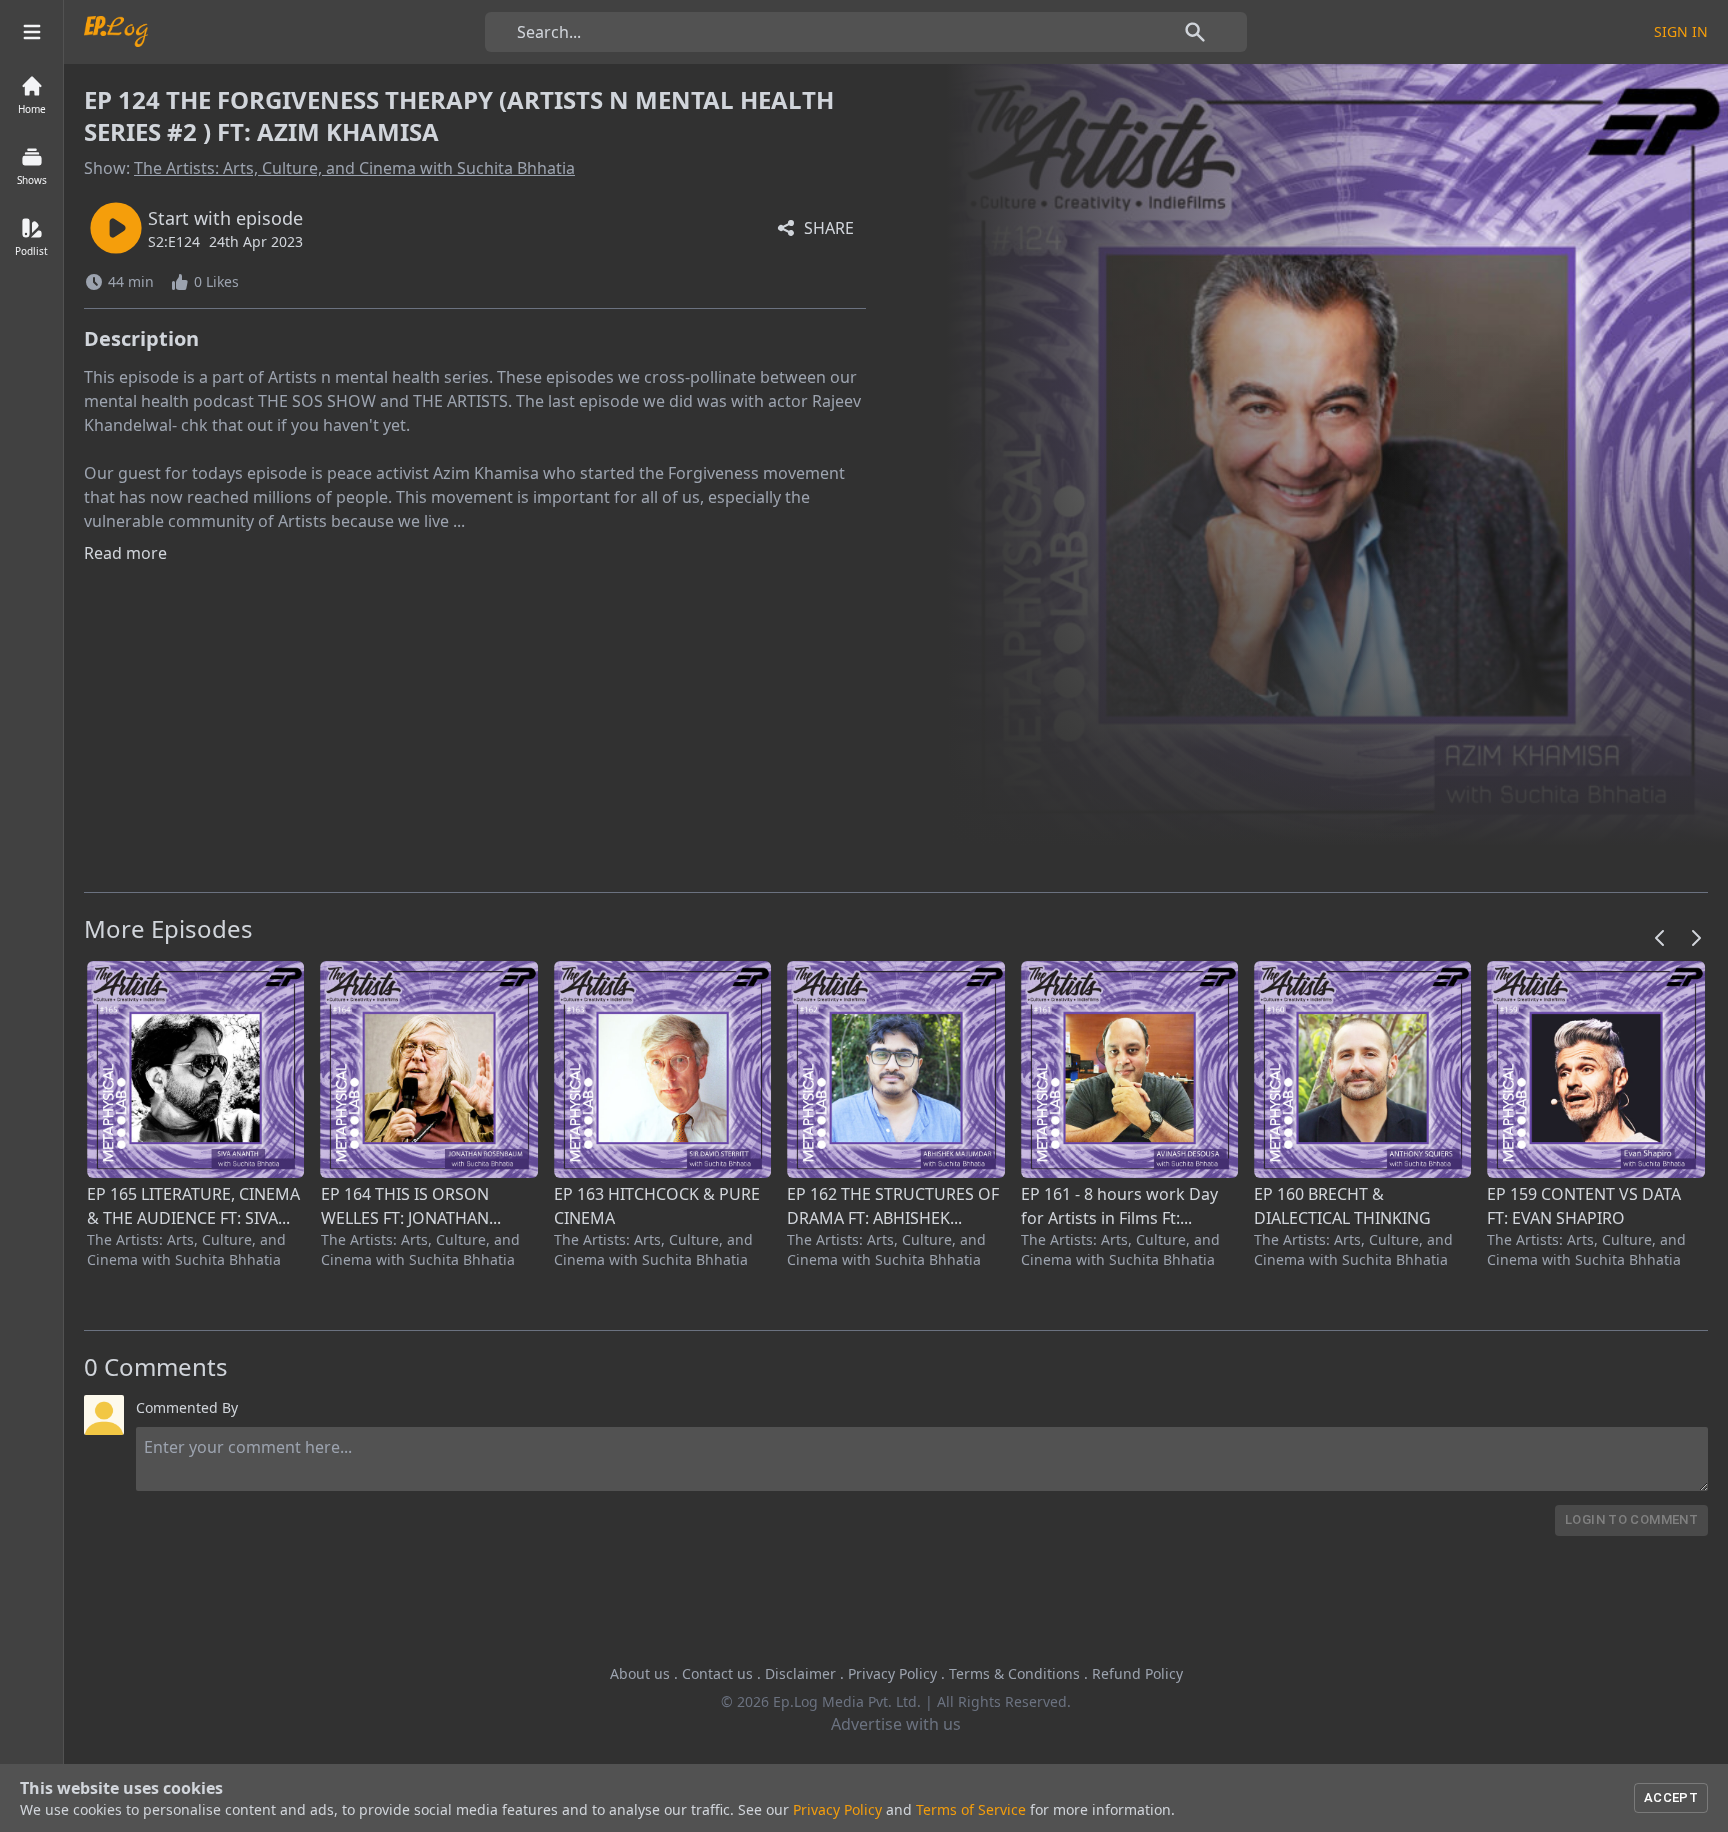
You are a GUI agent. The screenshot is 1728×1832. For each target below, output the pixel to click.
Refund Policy (1137, 1673)
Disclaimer (800, 1673)
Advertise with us (896, 1724)
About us (640, 1673)
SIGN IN (1681, 31)
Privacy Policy (892, 1673)
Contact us (717, 1673)
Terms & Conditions (1014, 1673)
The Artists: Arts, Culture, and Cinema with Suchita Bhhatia (354, 168)
